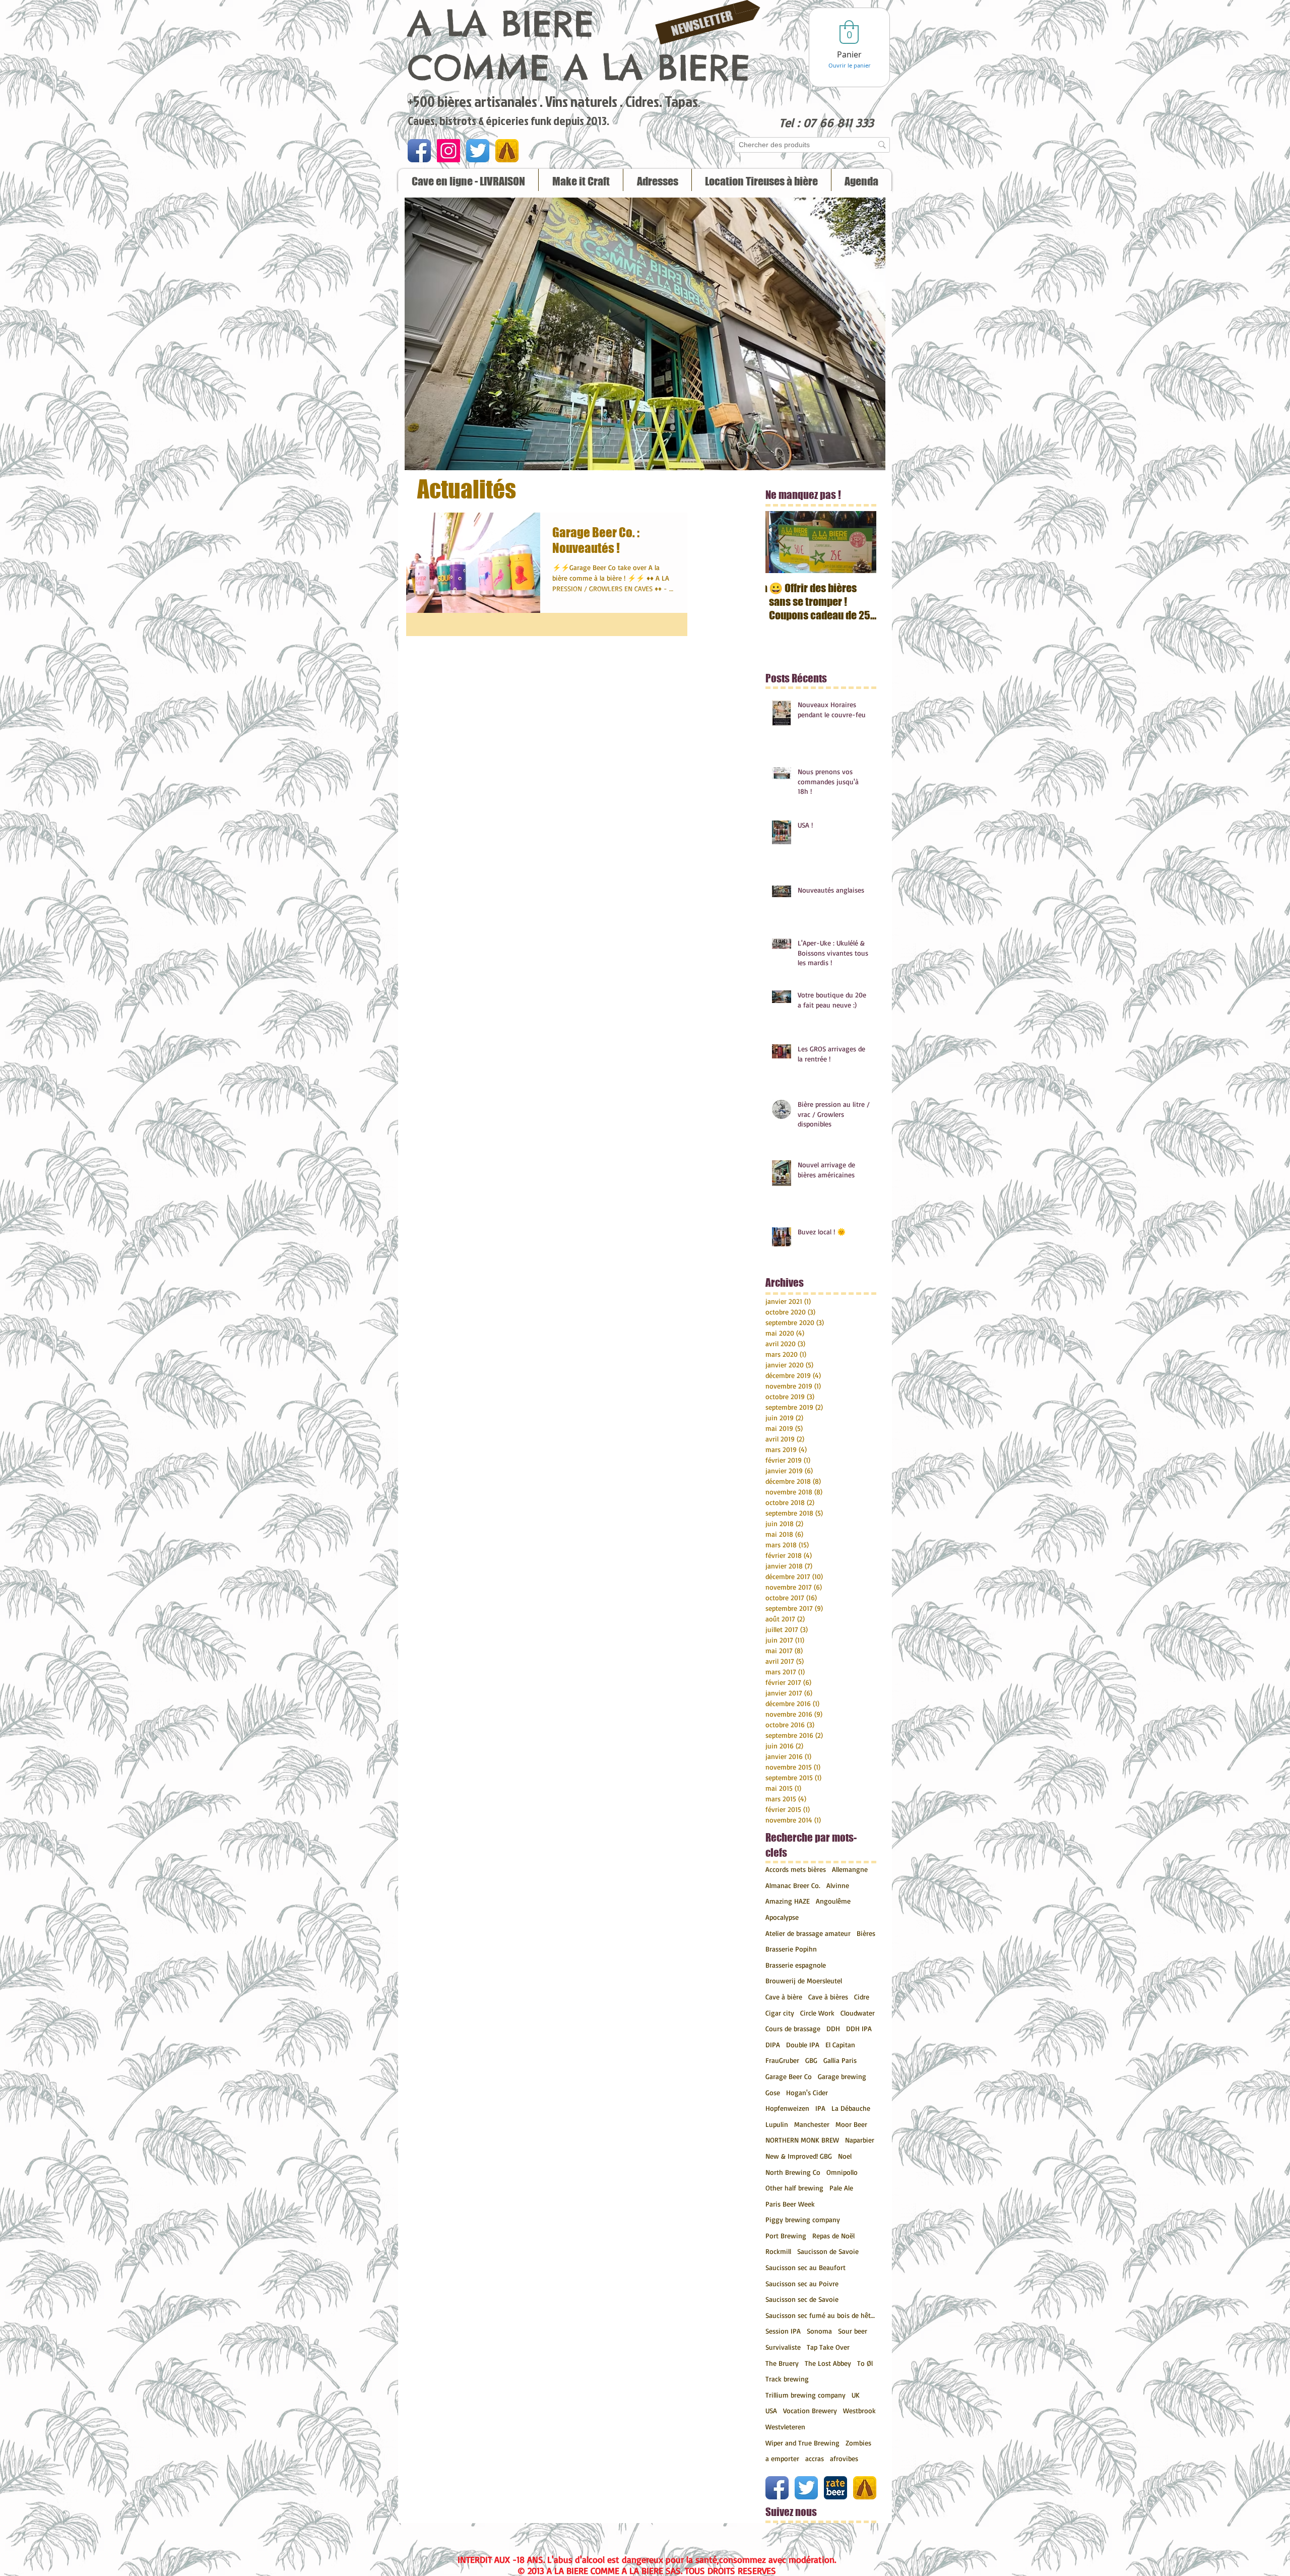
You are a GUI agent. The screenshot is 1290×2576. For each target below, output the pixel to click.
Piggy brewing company (803, 2219)
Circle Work (817, 2013)
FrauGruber (782, 2060)
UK (856, 2395)
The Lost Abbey (828, 2363)
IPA (820, 2108)
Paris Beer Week (790, 2204)
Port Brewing (786, 2236)
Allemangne (850, 1869)
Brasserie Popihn (791, 1949)
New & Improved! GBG (799, 2156)
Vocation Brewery (810, 2410)
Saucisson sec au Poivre (802, 2283)
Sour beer (853, 2331)
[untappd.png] (507, 151)
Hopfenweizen (787, 2108)
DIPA (773, 2045)
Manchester (812, 2124)
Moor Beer (851, 2124)
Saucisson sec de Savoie (802, 2299)
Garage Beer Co (789, 2076)
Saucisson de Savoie (828, 2251)
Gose (773, 2092)
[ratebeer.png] (835, 2488)
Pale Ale (841, 2188)
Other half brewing (794, 2188)
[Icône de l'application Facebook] (419, 151)
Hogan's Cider (807, 2092)
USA (771, 2410)
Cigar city (780, 2013)
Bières (866, 1933)
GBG (811, 2060)
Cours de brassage (793, 2028)
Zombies (858, 2443)
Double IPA (803, 2045)
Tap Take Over (828, 2347)
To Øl (865, 2363)
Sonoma (819, 2331)
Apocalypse (782, 1917)
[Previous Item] (782, 542)
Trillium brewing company (805, 2395)
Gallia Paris (840, 2060)
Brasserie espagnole (796, 1965)
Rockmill (778, 2251)
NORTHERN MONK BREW (802, 2140)
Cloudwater (858, 2013)
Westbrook (859, 2410)
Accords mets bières (796, 1869)
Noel (845, 2156)
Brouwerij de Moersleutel (804, 1981)
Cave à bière (784, 1997)
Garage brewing (842, 2076)
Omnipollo (842, 2172)
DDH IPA (859, 2028)
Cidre (862, 1997)
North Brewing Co (793, 2172)
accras (815, 2458)
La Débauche (851, 2108)
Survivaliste (783, 2347)
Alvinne (838, 1885)
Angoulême (833, 1901)
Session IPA (783, 2331)
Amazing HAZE (788, 1901)
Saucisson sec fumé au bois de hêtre (821, 2315)
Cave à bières (828, 1997)
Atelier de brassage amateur (808, 1933)
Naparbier (860, 2140)
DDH (833, 2028)
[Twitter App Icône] (478, 151)
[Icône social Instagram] (448, 151)
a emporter (782, 2458)
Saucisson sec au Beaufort (805, 2267)
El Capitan (840, 2045)
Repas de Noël (833, 2236)
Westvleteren (785, 2427)
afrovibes (844, 2458)
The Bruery (782, 2363)
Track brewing (787, 2379)
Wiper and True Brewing (802, 2443)
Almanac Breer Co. (793, 1885)
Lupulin (777, 2124)
